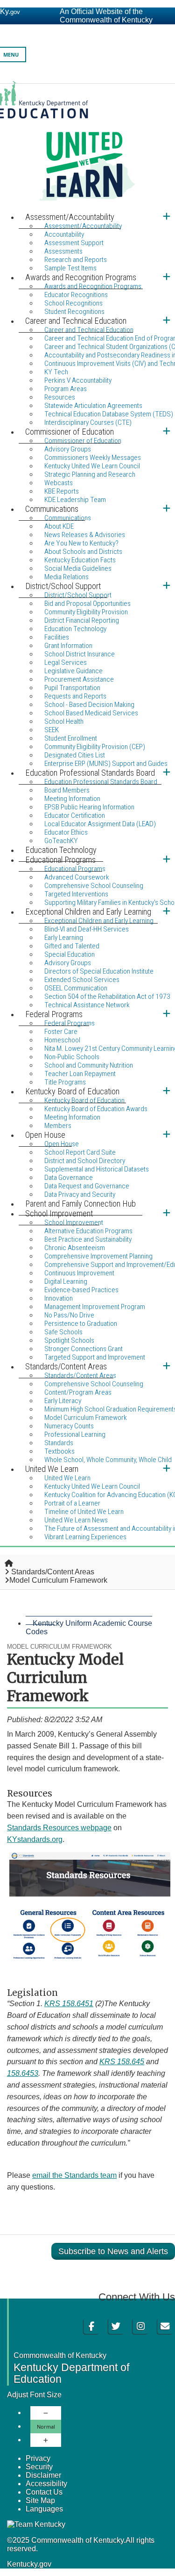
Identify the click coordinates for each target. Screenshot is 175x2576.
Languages (44, 2509)
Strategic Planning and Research (90, 474)
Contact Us (44, 2492)
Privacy (38, 2458)
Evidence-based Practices (81, 1290)
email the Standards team (74, 2175)
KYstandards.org (35, 1839)
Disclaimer (43, 2475)
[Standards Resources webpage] (90, 1961)
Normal (46, 2427)
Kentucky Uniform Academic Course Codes (89, 1627)
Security (39, 2467)
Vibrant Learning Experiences (85, 1537)
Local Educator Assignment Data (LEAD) (100, 824)
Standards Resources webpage (59, 1828)
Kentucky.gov (29, 2564)
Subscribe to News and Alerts (113, 2251)
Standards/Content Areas (53, 1572)
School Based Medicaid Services (91, 713)
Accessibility (46, 2484)
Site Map (40, 2500)
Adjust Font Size (34, 2395)
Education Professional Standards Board (101, 782)
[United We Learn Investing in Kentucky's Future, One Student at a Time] (87, 146)
